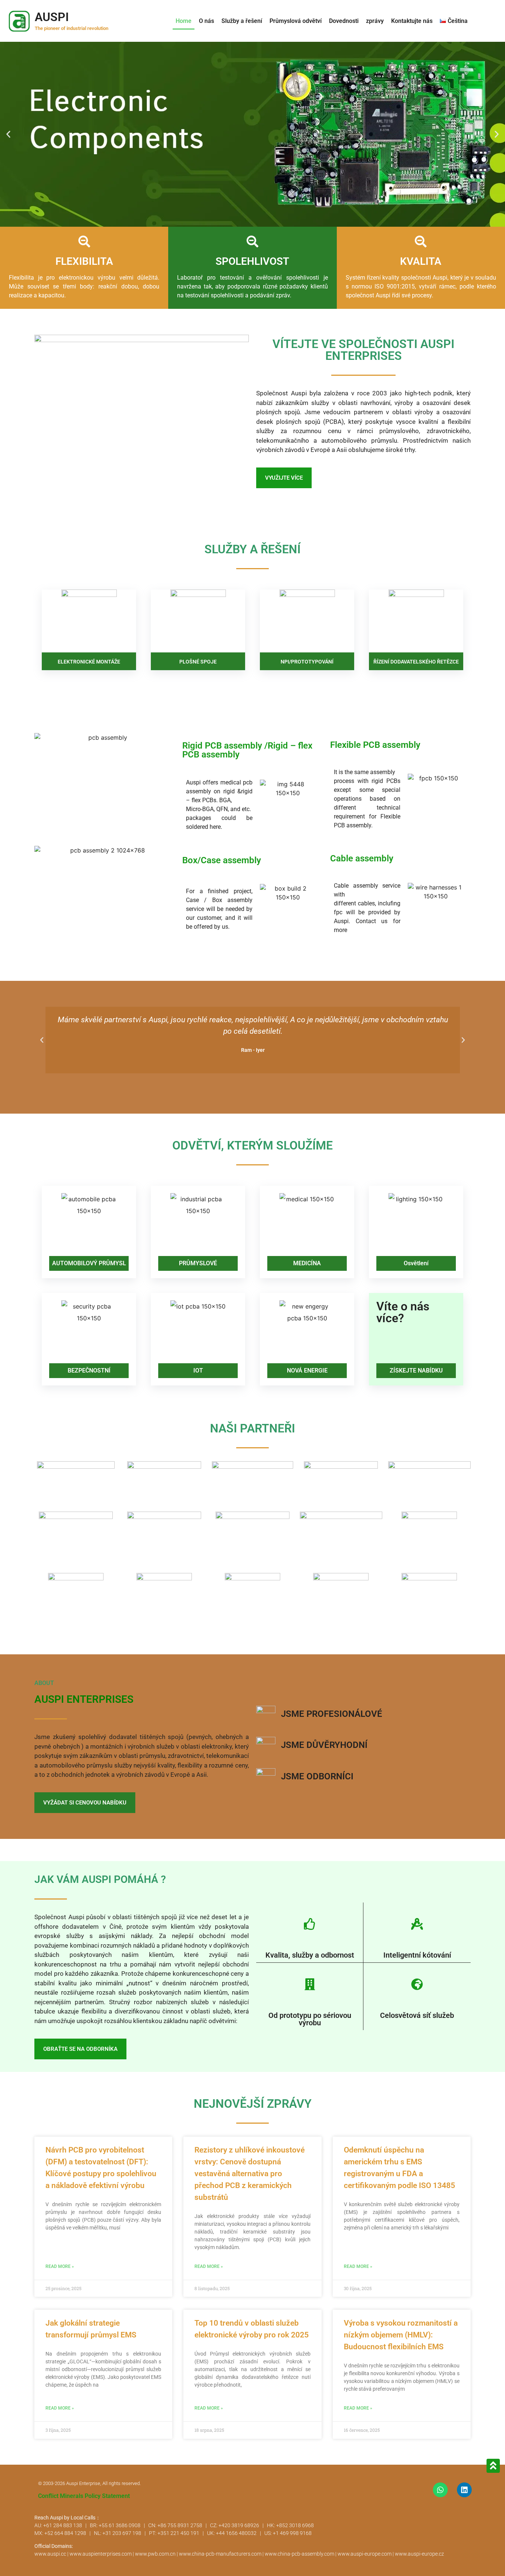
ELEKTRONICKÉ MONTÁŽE (89, 662)
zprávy (375, 21)
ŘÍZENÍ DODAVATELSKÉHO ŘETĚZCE (416, 662)
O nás (206, 21)
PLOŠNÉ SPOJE (198, 662)
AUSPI (52, 17)
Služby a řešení (242, 21)
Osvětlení (416, 1263)
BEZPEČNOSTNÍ (89, 1370)
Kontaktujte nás (412, 21)
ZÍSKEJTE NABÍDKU (416, 1370)
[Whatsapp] (440, 2490)
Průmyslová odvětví (296, 21)
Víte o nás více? (403, 1312)
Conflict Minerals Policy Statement (84, 2496)
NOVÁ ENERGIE (307, 1370)
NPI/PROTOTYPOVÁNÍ (307, 662)
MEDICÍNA (307, 1263)
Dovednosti (344, 21)
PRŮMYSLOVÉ (198, 1263)
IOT (198, 1370)
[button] (8, 134)
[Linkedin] (464, 2490)
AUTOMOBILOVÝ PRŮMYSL (89, 1263)
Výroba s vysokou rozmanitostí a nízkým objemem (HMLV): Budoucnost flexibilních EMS (401, 2335)
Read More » (60, 2266)
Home (184, 21)
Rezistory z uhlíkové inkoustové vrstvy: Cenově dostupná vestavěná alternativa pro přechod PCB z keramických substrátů (250, 2174)
